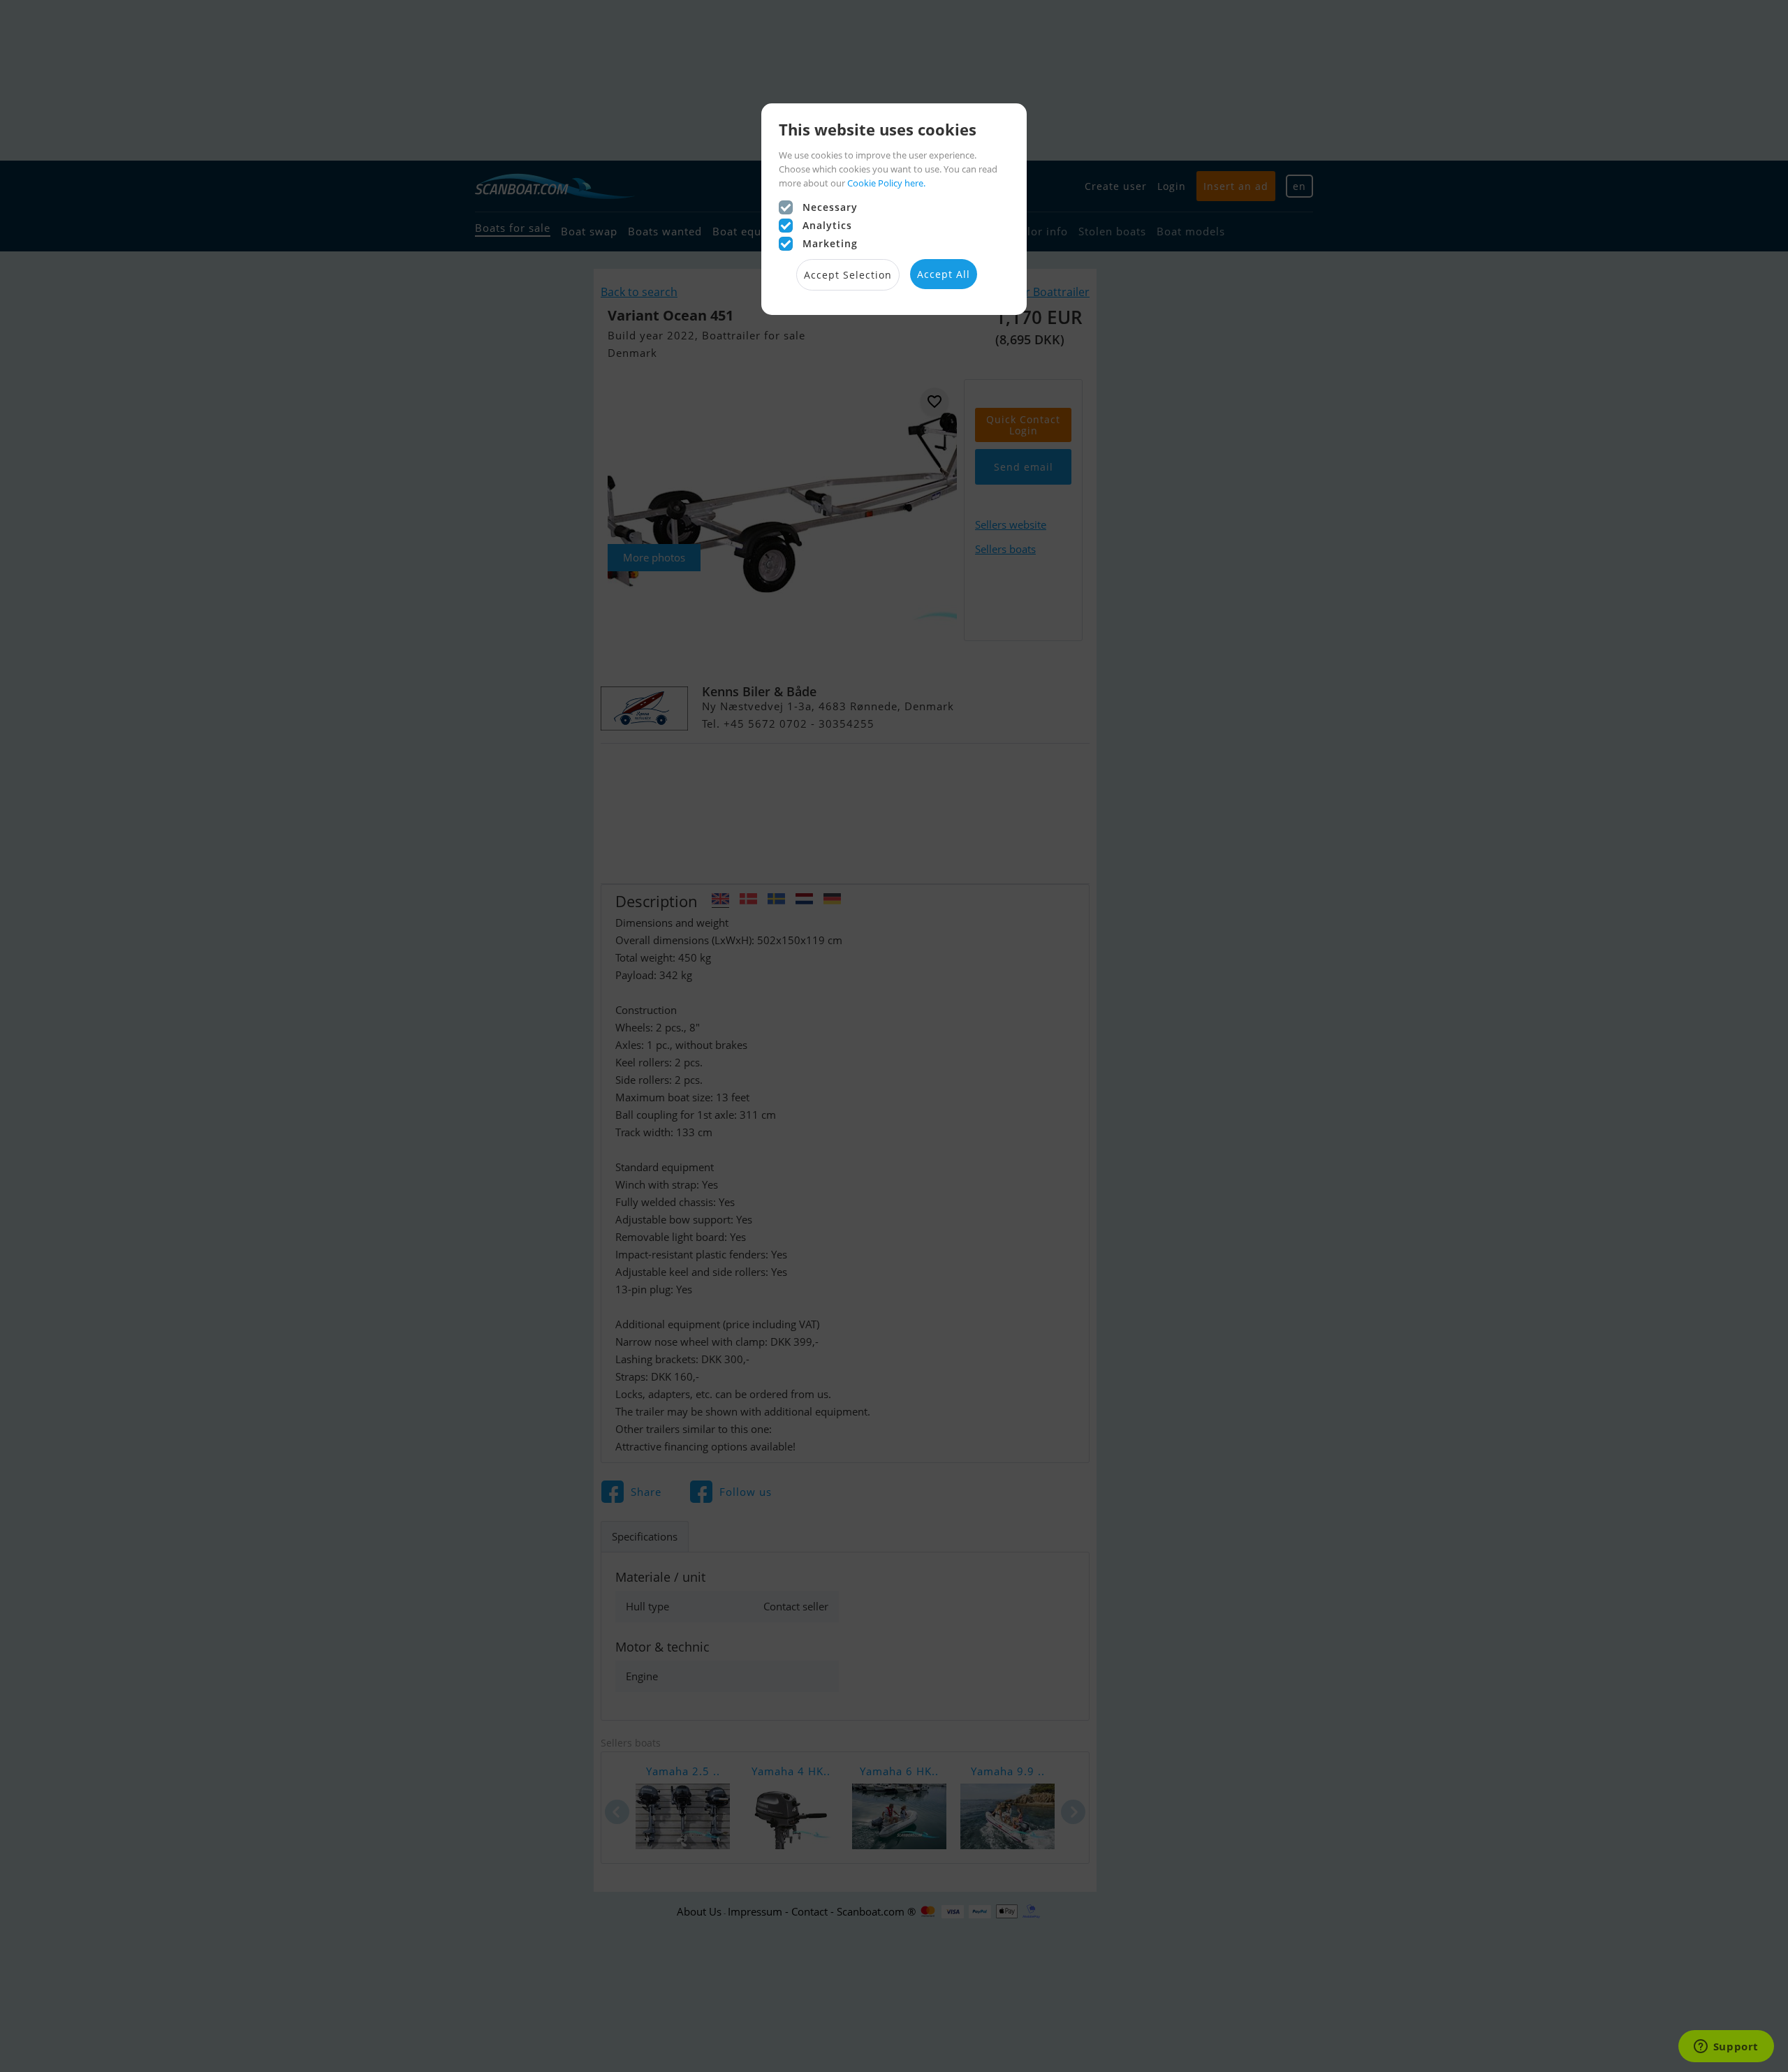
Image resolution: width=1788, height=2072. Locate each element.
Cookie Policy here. (886, 183)
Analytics (827, 225)
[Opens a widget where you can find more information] (1726, 2048)
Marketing (830, 243)
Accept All (944, 274)
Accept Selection (848, 275)
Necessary (830, 207)
